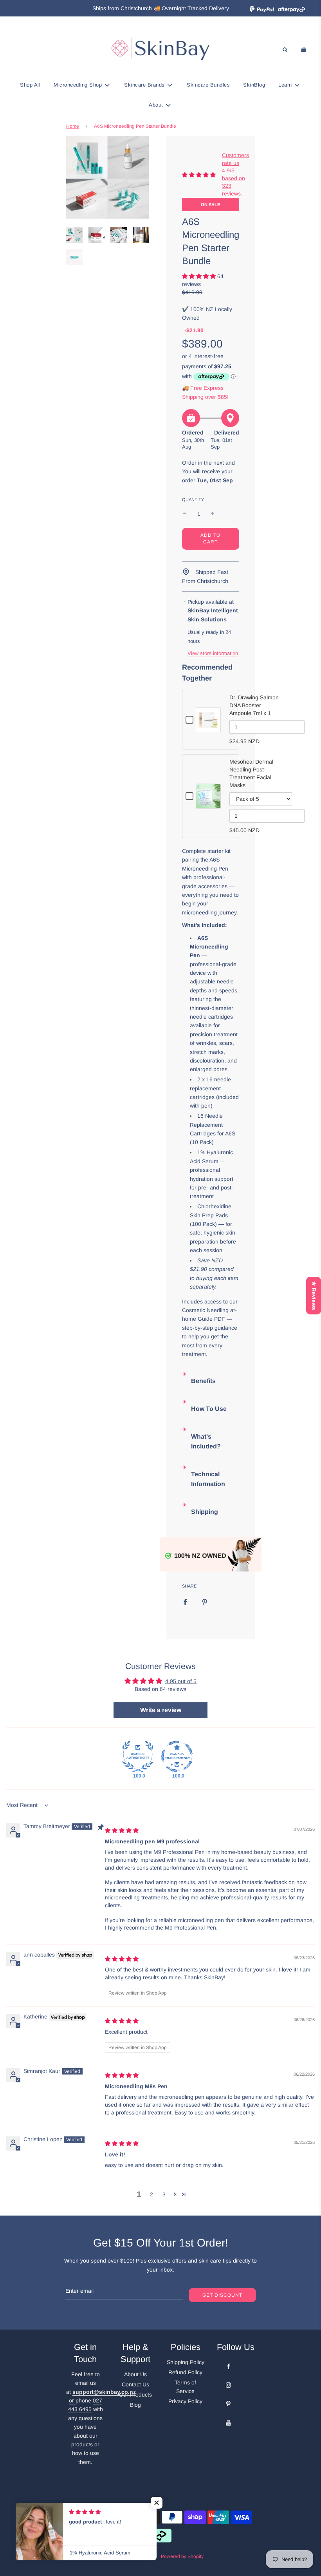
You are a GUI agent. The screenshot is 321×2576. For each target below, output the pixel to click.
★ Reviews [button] (314, 1295)
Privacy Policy (185, 2401)
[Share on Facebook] (185, 1601)
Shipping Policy (186, 2362)
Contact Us (135, 2384)
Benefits (203, 1381)
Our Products (135, 2395)
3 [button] (164, 2194)
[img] (122, 1830)
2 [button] (151, 2194)
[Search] (285, 50)
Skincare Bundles (208, 85)
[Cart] (305, 50)
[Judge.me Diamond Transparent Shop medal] (177, 1756)
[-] (185, 514)
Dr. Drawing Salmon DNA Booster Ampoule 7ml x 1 (254, 705)
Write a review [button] (161, 1710)
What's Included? (206, 1442)
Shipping (205, 1512)
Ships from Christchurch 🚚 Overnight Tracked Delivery (161, 8)
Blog (135, 2405)
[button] (199, 276)
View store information (213, 653)
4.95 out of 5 (181, 1681)
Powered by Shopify (182, 2556)
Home (73, 126)
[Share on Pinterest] (205, 1601)
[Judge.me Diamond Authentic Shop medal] (138, 1756)
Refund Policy (185, 2372)
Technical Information (208, 1479)
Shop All (30, 85)
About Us (135, 2374)
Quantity (193, 500)
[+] (213, 514)
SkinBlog (254, 85)
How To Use (209, 1409)
